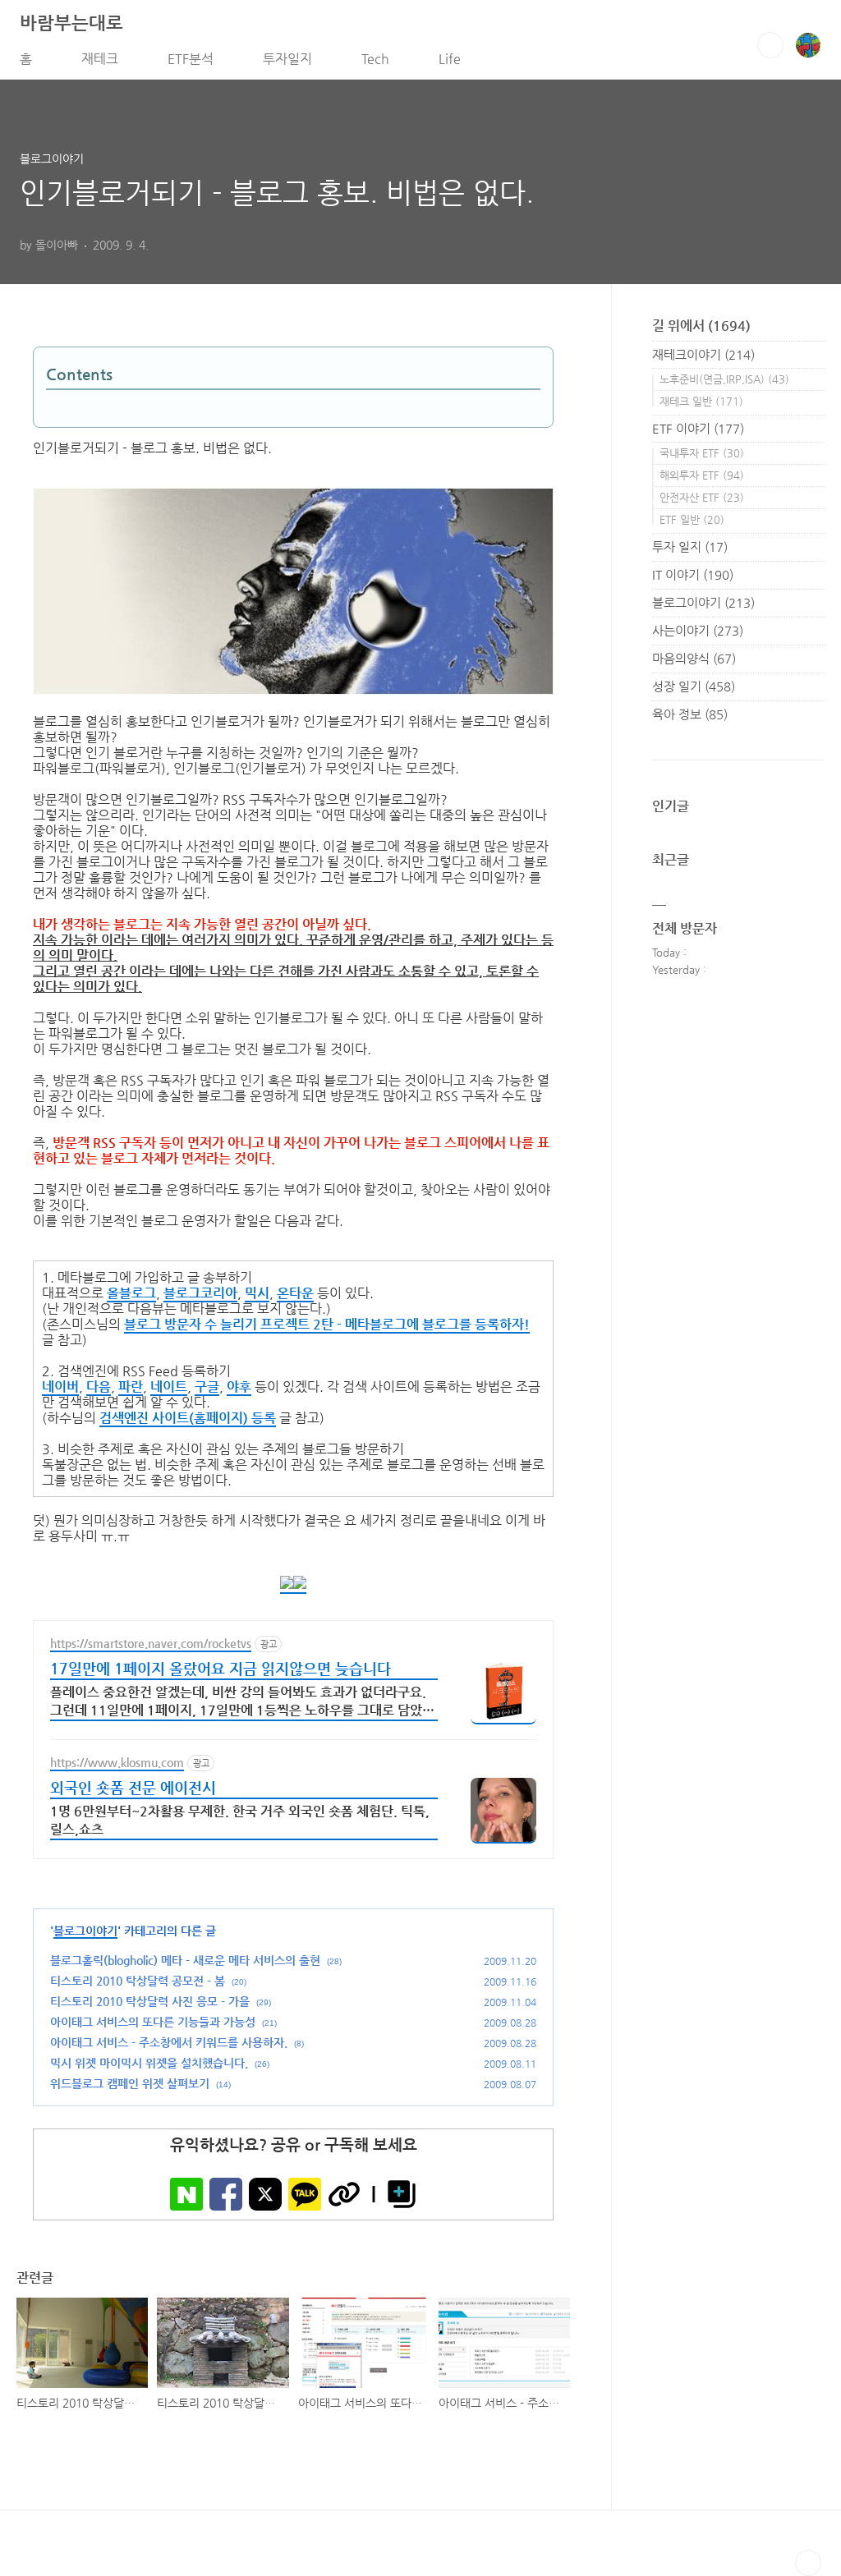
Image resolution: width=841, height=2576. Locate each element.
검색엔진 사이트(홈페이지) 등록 (188, 1418)
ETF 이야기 (698, 428)
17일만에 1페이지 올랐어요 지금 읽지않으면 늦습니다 (221, 1668)
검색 (770, 45)
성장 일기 (694, 686)
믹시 (257, 1293)
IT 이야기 (693, 574)
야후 (239, 1387)
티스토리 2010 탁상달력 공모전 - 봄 (138, 1981)
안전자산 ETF (702, 497)
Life (450, 59)
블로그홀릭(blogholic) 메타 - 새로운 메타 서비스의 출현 (185, 1960)
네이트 (169, 1387)
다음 (99, 1387)
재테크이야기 (703, 354)
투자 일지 (690, 546)
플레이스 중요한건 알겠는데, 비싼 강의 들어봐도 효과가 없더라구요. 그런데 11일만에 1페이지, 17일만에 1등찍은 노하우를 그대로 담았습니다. (242, 1703)
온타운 (295, 1293)
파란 (131, 1387)
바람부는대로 (71, 23)
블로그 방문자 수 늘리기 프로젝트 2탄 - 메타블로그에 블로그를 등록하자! (327, 1324)
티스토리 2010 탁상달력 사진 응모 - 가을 (150, 2001)
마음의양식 (694, 658)
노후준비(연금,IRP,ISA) (724, 379)
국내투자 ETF (702, 453)
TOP (808, 2563)
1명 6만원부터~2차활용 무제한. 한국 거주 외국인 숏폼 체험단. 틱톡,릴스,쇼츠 (240, 1820)
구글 (207, 1387)
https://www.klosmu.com (117, 1762)
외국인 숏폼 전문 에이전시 (133, 1787)
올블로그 (131, 1293)
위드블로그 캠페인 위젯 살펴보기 (130, 2083)
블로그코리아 (200, 1293)
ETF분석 (191, 59)
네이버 (60, 1387)
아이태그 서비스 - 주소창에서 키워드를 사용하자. (169, 2042)
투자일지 (287, 59)
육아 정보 (690, 714)
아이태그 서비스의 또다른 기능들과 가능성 (153, 2022)
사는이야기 (698, 630)
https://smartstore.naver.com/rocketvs (151, 1643)
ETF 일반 (692, 519)
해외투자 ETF (702, 475)
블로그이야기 (85, 1931)
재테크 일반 (701, 401)
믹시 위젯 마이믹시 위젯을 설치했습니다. (149, 2063)
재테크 (100, 59)
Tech (375, 59)
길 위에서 (701, 326)
